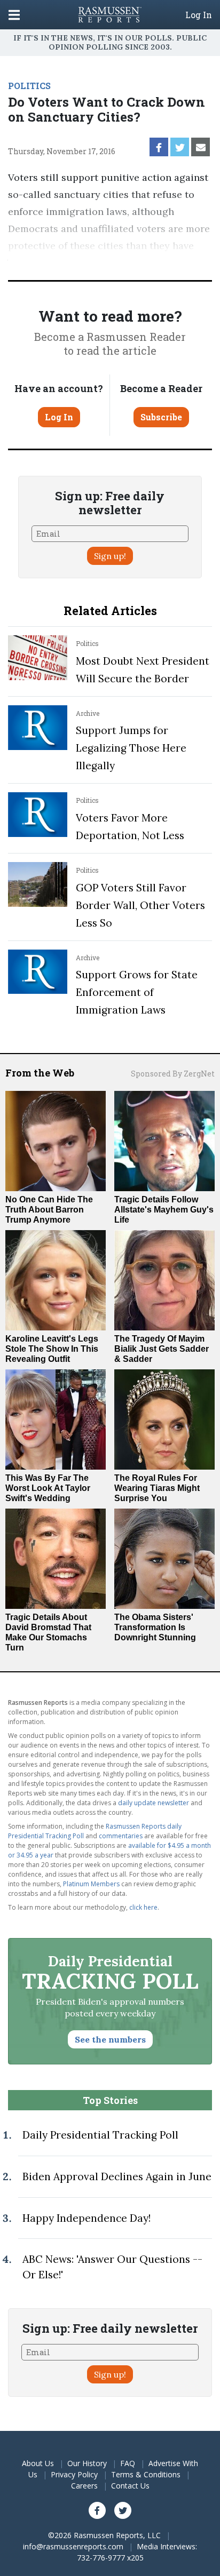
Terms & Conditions (146, 2474)
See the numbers (110, 2039)
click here (143, 1907)
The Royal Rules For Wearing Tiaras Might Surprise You (157, 1488)
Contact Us (130, 2486)
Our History (87, 2463)
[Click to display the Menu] (14, 15)
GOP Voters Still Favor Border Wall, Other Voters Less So (140, 905)
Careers (84, 2486)
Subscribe (161, 417)
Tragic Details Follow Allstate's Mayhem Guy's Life (164, 1210)
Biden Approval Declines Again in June (117, 2176)
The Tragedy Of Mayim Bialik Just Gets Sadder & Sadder (162, 1349)
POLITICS (29, 86)
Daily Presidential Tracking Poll (100, 2135)
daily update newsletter (154, 1803)
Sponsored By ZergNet (173, 1074)
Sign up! (110, 556)
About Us (38, 2463)
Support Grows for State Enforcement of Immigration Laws (137, 992)
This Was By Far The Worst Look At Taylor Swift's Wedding (48, 1488)
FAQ (128, 2463)
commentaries (121, 1836)
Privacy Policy (74, 2474)
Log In (199, 15)
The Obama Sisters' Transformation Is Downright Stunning (155, 1627)
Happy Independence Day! (87, 2218)
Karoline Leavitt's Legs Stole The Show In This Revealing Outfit (52, 1349)
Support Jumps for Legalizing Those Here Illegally (131, 748)
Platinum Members (91, 1884)
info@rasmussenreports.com (73, 2546)
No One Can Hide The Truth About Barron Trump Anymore (49, 1210)
